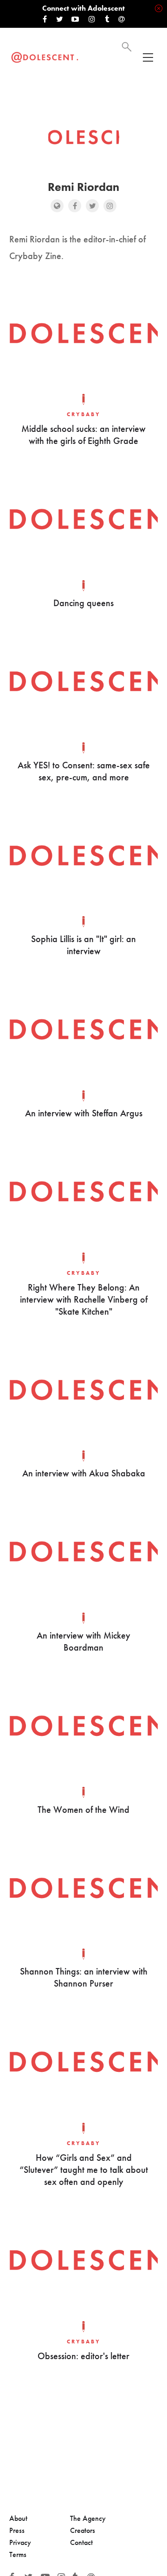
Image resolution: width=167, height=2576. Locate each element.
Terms (18, 2554)
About (18, 2518)
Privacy (20, 2542)
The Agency (88, 2518)
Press (17, 2530)
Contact (81, 2542)
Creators (83, 2530)
